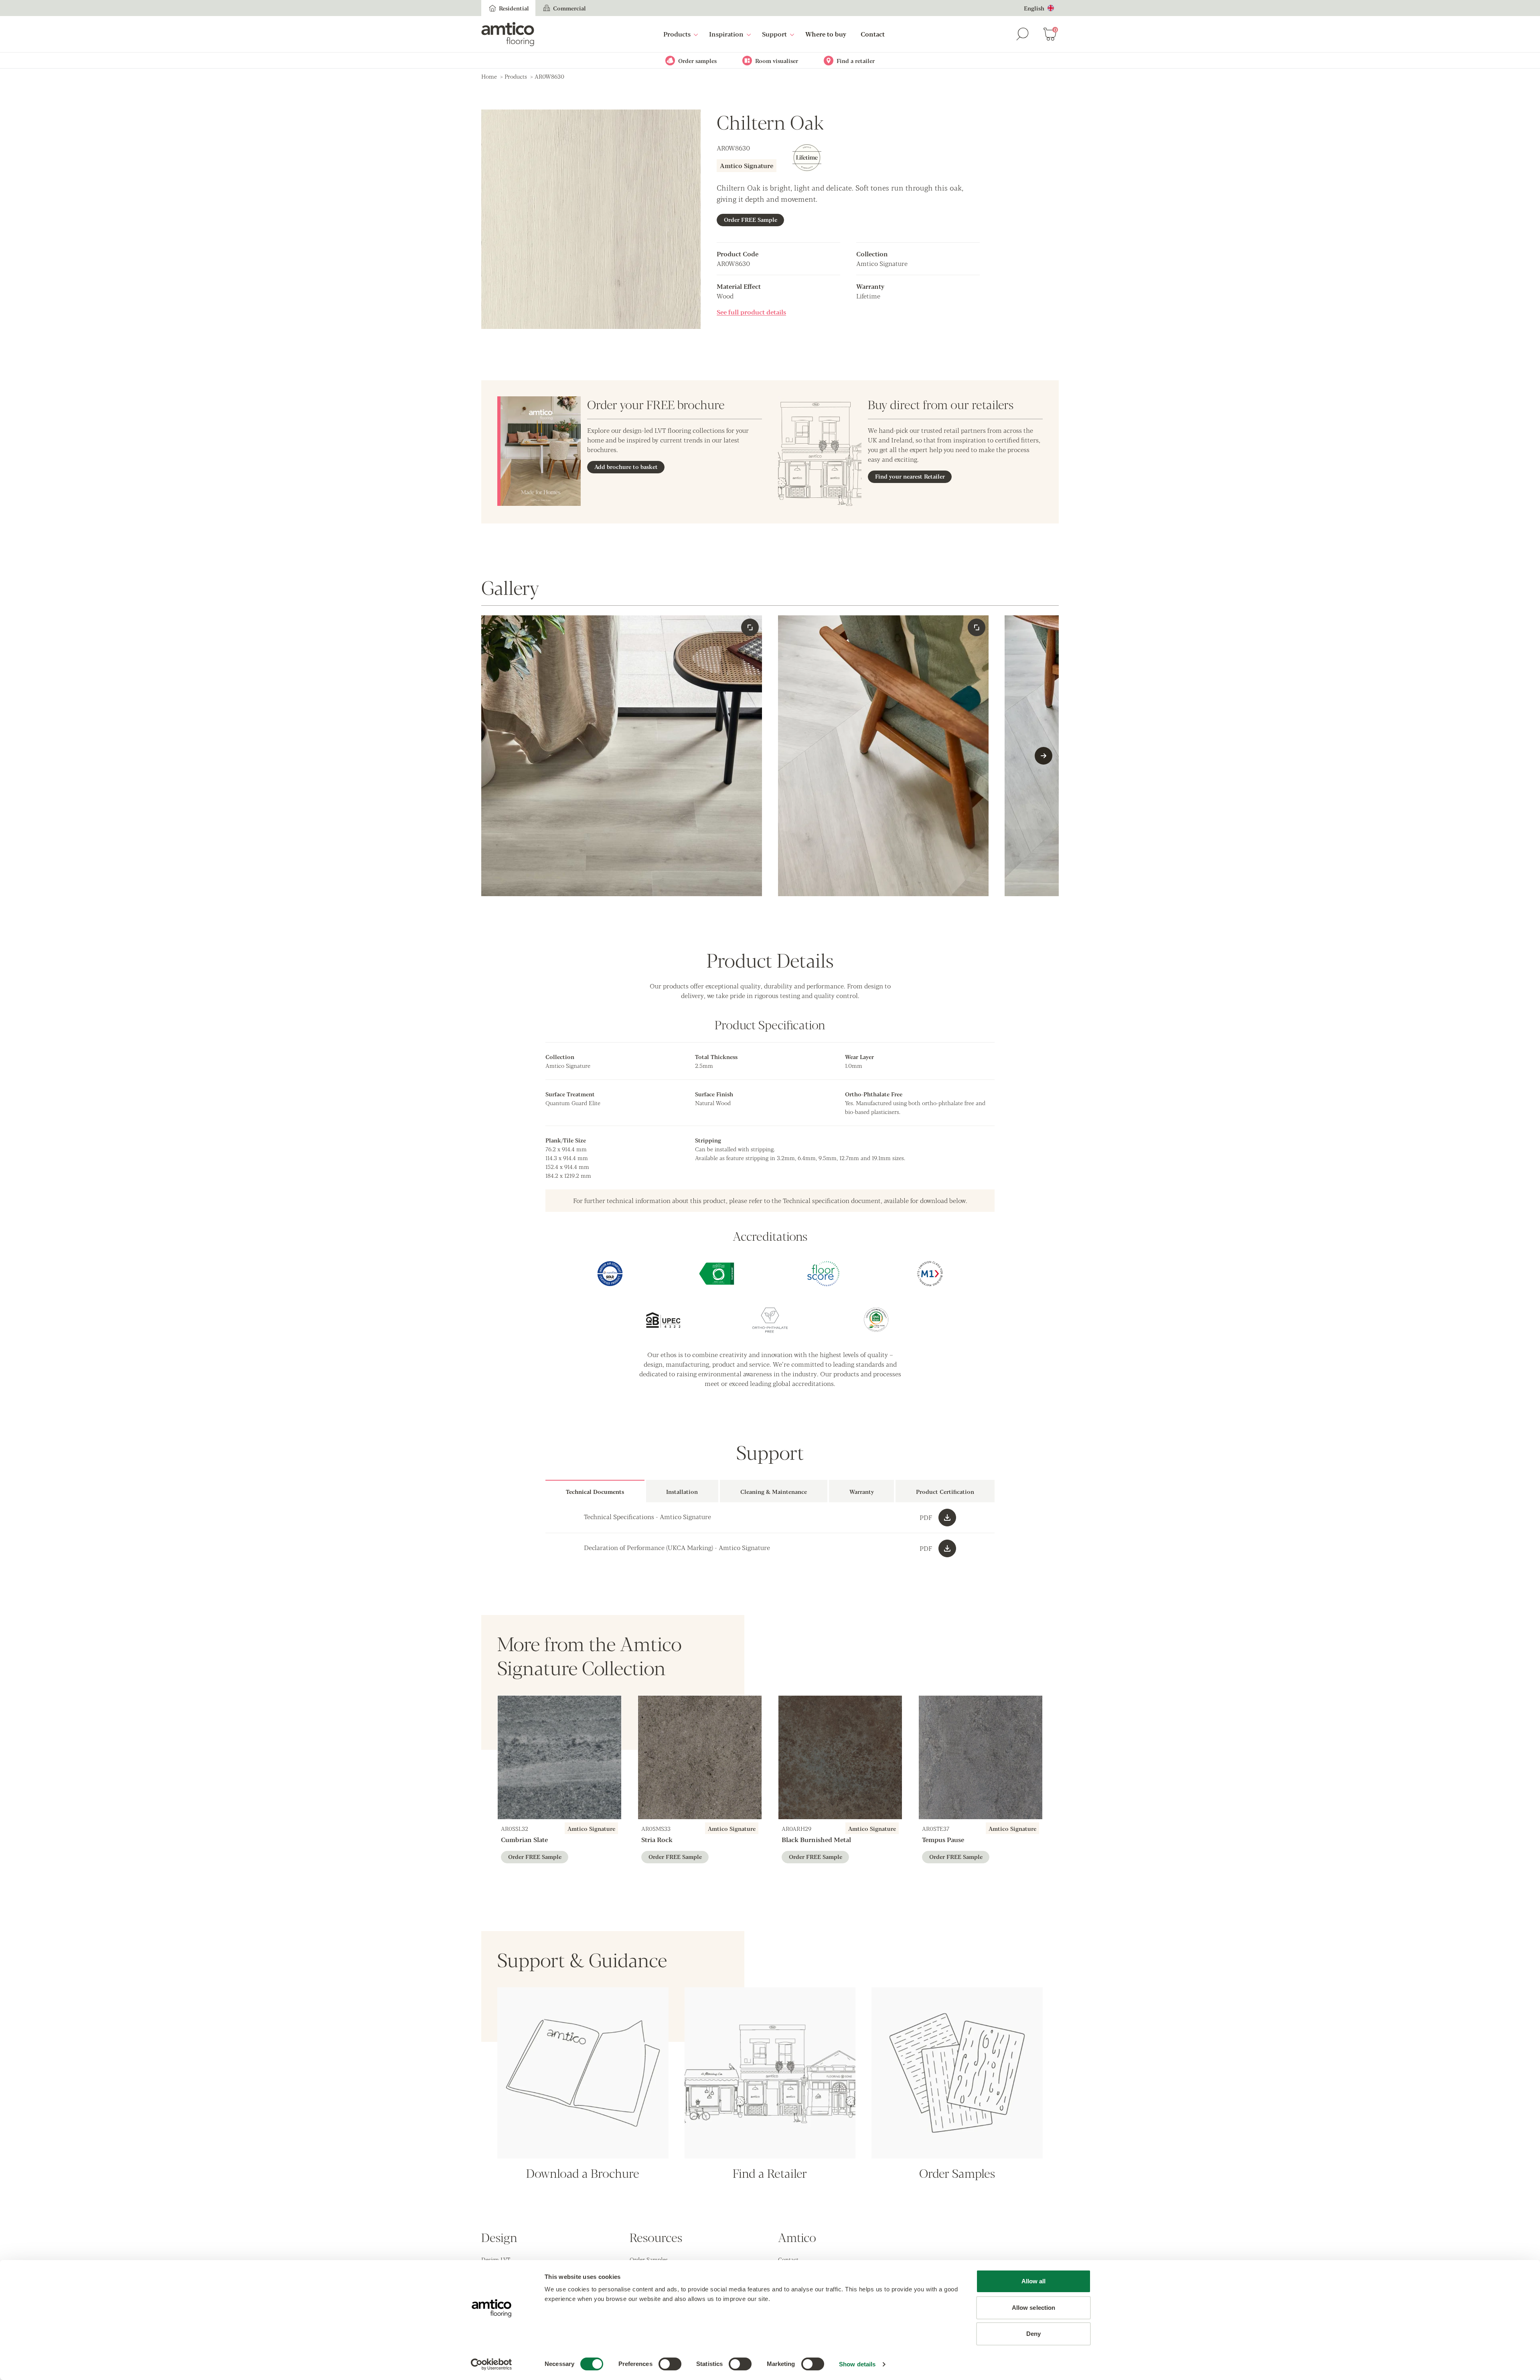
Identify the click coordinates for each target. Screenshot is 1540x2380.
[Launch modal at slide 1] (977, 627)
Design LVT (496, 2259)
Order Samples (649, 2259)
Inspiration (726, 34)
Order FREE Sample (751, 219)
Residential (514, 8)
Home (489, 76)
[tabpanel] (770, 1533)
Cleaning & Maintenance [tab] (774, 1491)
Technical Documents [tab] (595, 1491)
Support (774, 34)
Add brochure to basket (626, 467)
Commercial (569, 8)
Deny (1033, 2334)
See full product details (751, 312)
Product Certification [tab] (945, 1491)
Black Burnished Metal (816, 1839)
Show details (857, 2364)
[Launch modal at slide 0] (750, 627)
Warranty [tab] (862, 1491)
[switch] (670, 2364)
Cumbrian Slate (524, 1839)
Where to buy (826, 34)
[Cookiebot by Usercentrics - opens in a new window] (491, 2364)
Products (677, 34)
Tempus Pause (943, 1839)
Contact (873, 34)
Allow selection (1034, 2308)
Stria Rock (657, 1839)
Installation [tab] (682, 1491)
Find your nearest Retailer (910, 476)
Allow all (1034, 2281)
